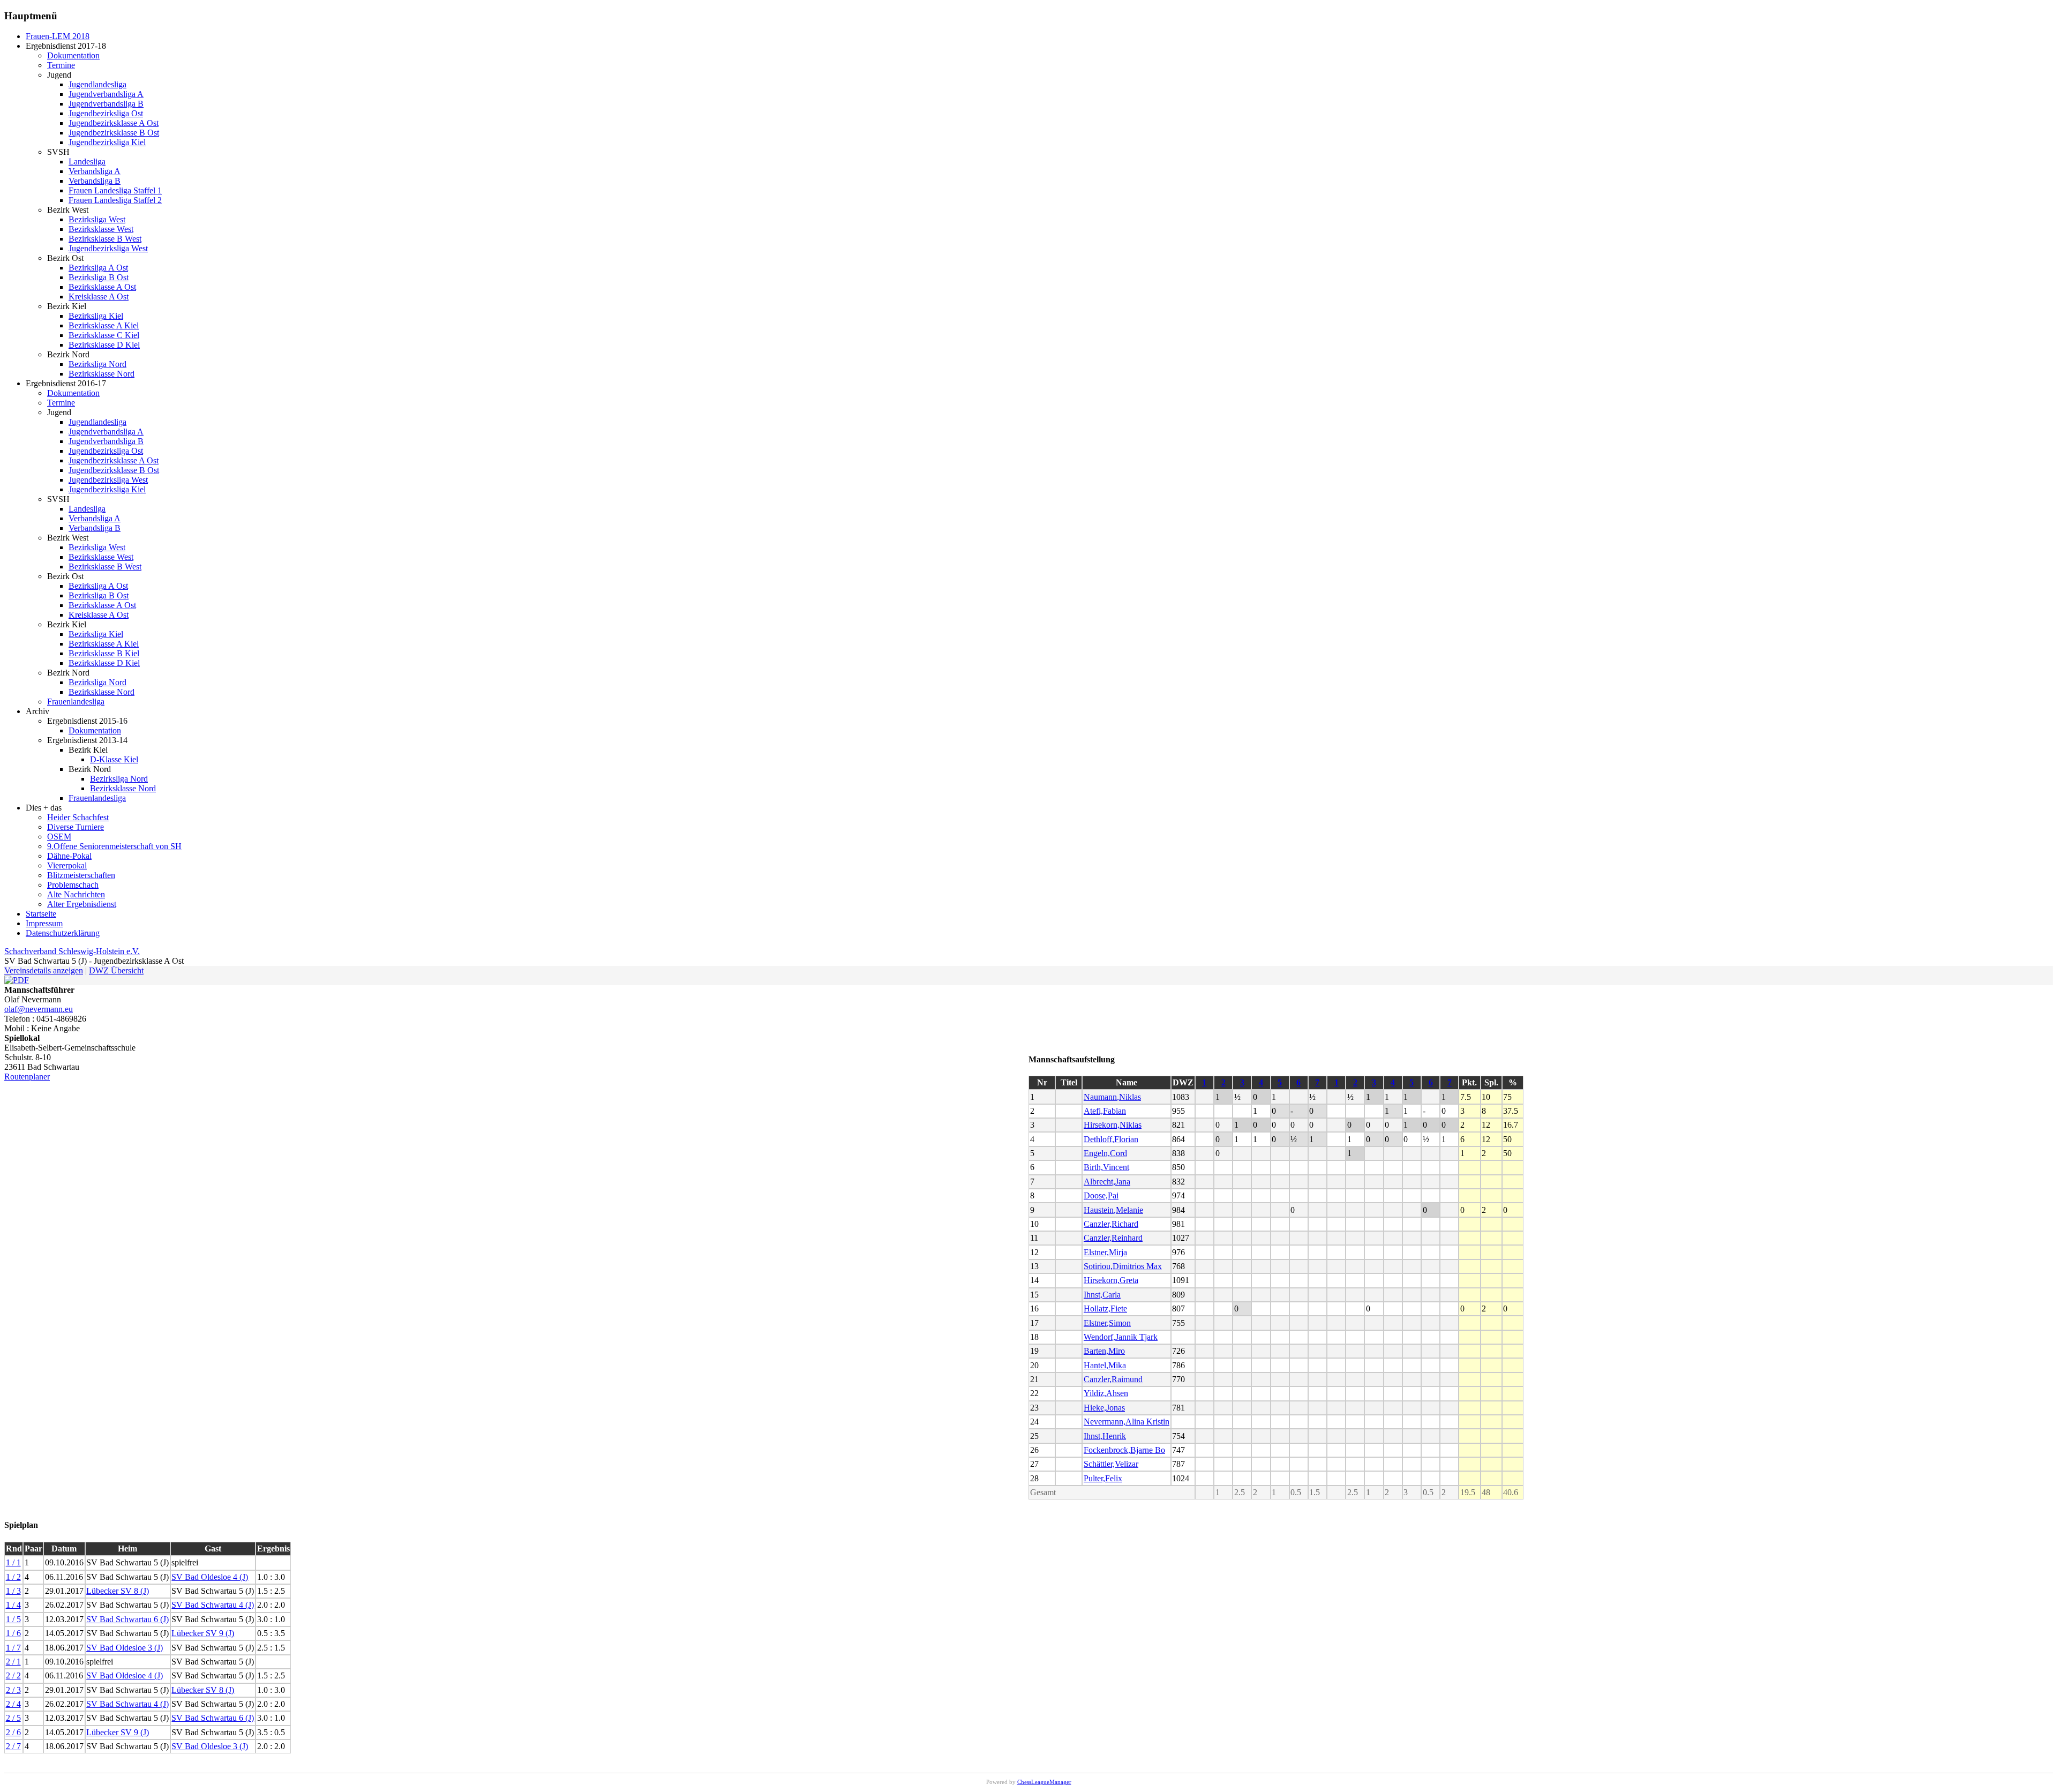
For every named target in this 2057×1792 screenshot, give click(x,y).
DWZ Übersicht (116, 970)
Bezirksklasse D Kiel (104, 345)
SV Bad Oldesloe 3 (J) (125, 1648)
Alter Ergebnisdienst (82, 904)
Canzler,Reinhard (1113, 1238)
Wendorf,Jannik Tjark (1121, 1337)
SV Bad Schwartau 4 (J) (213, 1605)
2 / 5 (13, 1718)
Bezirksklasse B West (105, 239)
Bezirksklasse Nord (102, 374)
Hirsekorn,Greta (1111, 1280)
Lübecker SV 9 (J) (203, 1633)
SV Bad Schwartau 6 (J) (127, 1619)
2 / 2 (13, 1675)
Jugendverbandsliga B (106, 104)
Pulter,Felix (1103, 1478)
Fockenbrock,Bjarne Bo (1124, 1450)
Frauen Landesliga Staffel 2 (115, 200)
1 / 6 (13, 1633)
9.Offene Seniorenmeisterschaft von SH (114, 846)
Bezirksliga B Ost (99, 277)
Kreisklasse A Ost (99, 297)
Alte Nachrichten (76, 894)
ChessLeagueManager (1044, 1782)
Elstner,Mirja (1105, 1252)
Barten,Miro (1104, 1351)
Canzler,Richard (1111, 1224)
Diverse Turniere (76, 827)
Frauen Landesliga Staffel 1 (115, 190)
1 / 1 (13, 1562)
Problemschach (73, 885)
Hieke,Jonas (1104, 1408)
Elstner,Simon (1107, 1323)
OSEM (59, 837)
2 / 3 (13, 1690)
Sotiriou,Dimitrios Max (1123, 1266)
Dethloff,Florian (1111, 1139)
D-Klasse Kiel (114, 759)
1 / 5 (13, 1619)
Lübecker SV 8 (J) (118, 1591)
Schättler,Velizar (1111, 1464)
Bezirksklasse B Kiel (104, 653)
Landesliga (87, 162)
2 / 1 (13, 1662)
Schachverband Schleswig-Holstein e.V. (72, 951)
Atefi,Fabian (1105, 1111)
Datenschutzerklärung (63, 933)
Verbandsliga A (95, 171)
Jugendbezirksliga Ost (106, 113)
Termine (61, 65)
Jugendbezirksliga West (108, 248)
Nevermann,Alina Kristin (1127, 1422)
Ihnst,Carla (1102, 1295)
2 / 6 (13, 1732)
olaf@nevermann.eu (39, 1009)
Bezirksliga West (97, 219)
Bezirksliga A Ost (98, 268)
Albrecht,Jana (1107, 1182)
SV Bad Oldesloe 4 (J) (210, 1577)
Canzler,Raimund (1113, 1379)
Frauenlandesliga (76, 702)
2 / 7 (13, 1746)
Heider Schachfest (78, 817)
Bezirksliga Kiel (96, 316)
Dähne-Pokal (69, 856)
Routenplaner (27, 1077)
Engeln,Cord (1105, 1153)
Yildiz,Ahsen (1106, 1393)
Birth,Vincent (1106, 1167)
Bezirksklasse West (101, 229)
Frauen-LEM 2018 (58, 36)
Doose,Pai (1101, 1195)
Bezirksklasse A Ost (102, 287)
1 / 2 (13, 1577)
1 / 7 (13, 1648)
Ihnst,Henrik (1105, 1436)
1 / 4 (13, 1605)
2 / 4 (13, 1704)
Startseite (41, 914)
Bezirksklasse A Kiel (104, 325)
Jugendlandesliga (97, 84)
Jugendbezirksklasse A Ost (114, 123)
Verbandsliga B (95, 181)
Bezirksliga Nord (97, 364)
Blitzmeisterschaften (81, 875)
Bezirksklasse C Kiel (104, 335)
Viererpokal (67, 865)
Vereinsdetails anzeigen (44, 970)
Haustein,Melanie (1113, 1210)
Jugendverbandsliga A (106, 94)
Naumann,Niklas (1112, 1097)
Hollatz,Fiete (1105, 1309)
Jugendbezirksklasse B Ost (114, 133)
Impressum (44, 923)
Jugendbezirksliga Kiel (107, 142)
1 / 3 (13, 1591)
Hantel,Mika (1105, 1365)
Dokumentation (73, 55)
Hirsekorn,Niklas (1113, 1125)
